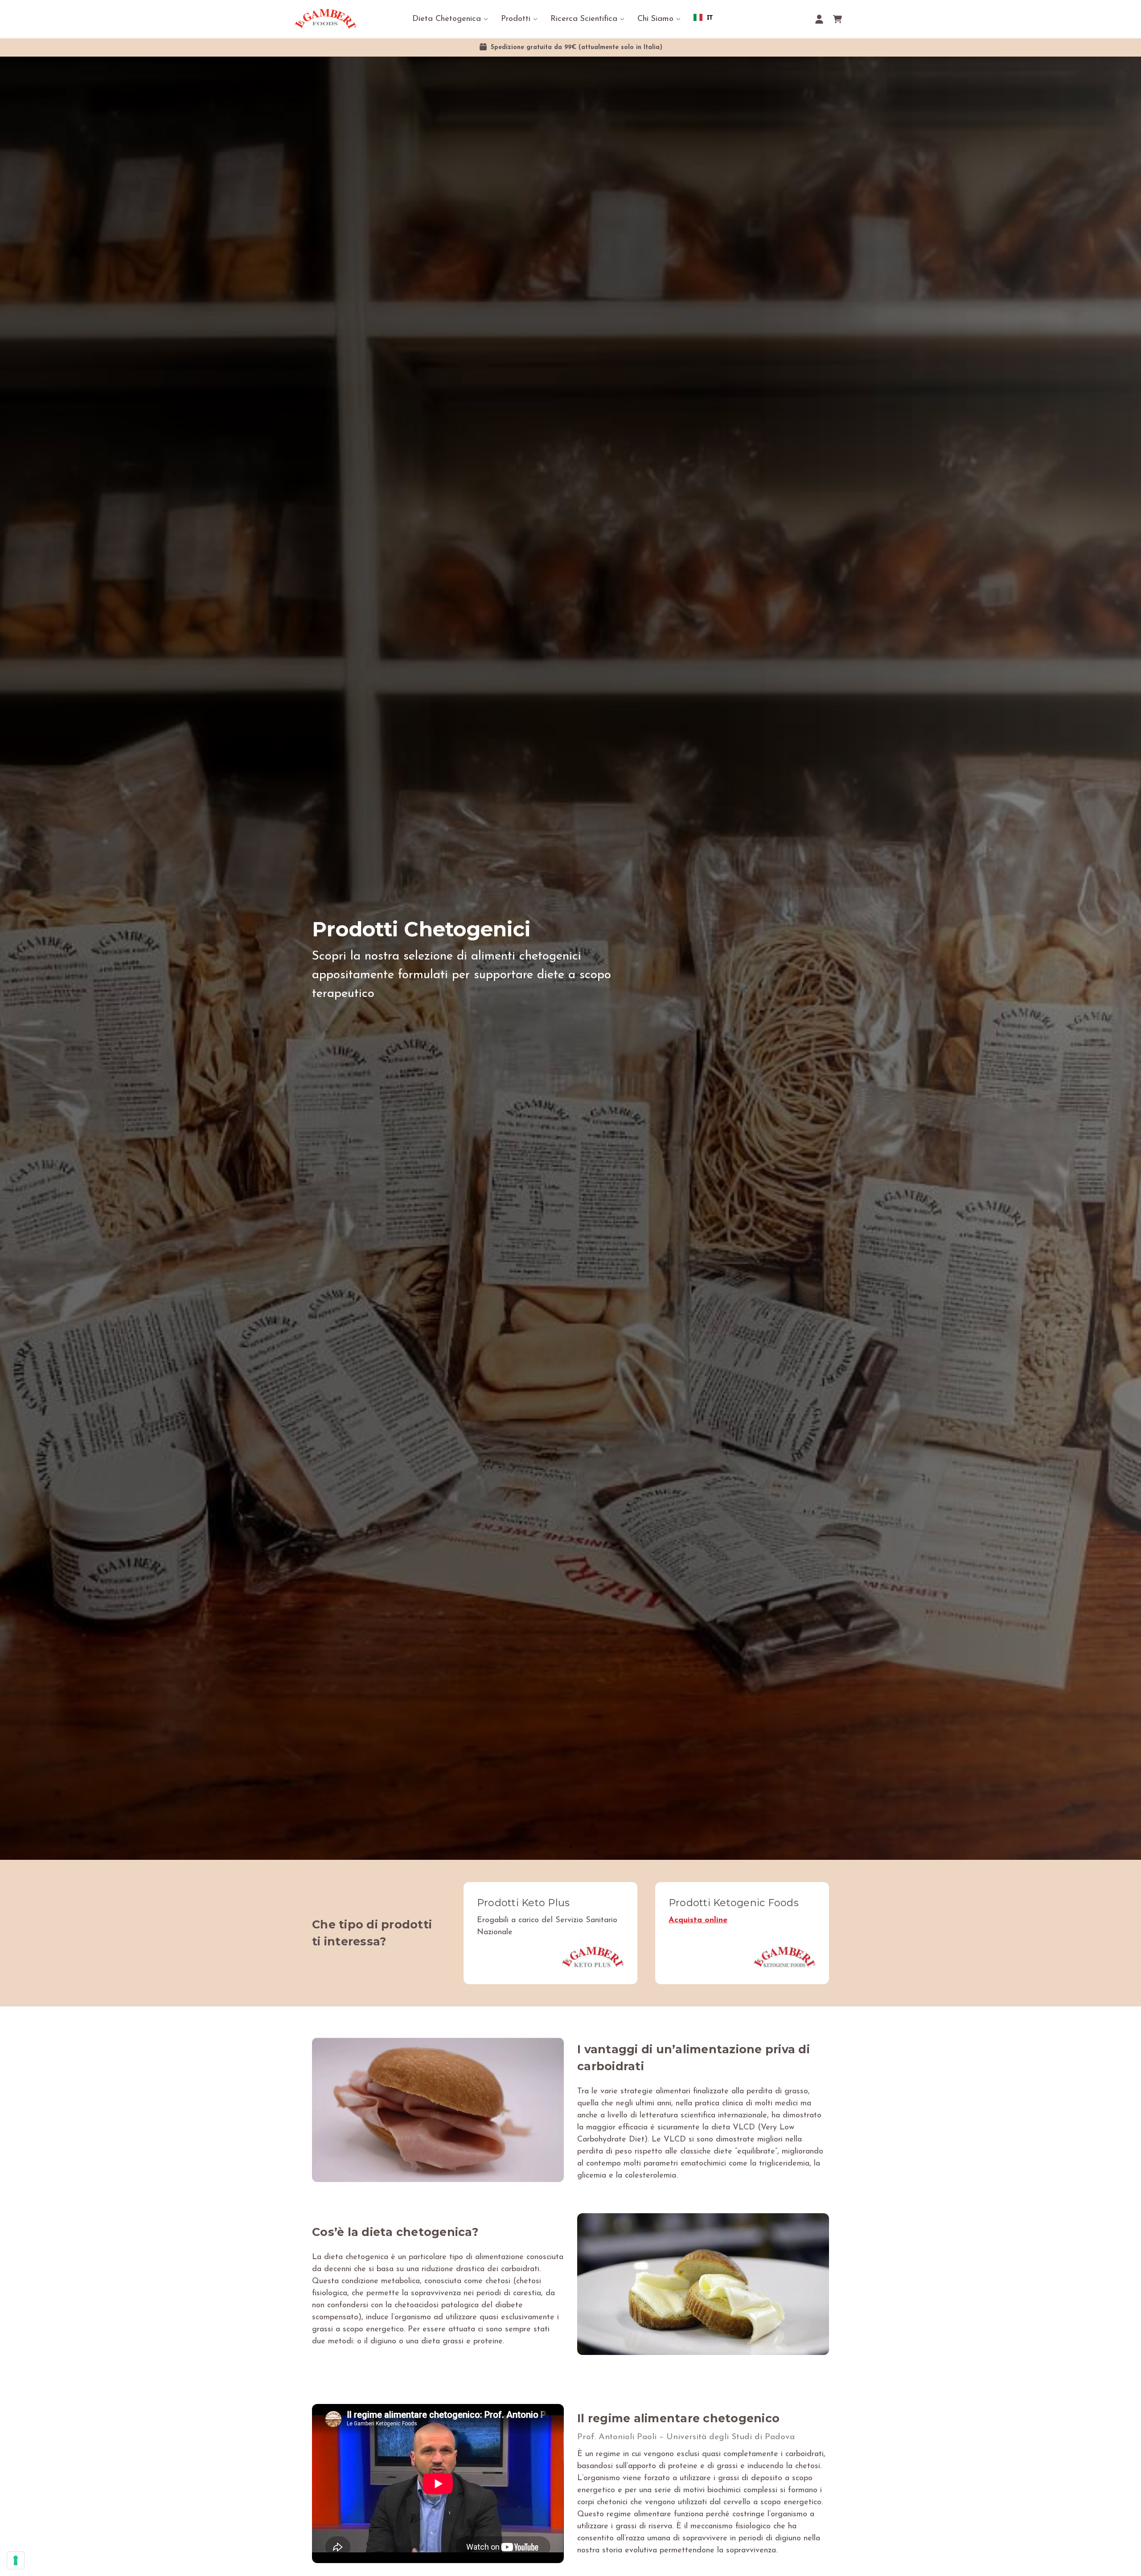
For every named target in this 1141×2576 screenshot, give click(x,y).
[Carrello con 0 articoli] (837, 19)
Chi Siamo (655, 19)
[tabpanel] (570, 958)
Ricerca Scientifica (584, 19)
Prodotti (516, 19)
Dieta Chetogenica (447, 19)
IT (710, 17)
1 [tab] (570, 1846)
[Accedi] (819, 19)
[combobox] (703, 17)
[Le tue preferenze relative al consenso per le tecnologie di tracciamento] (16, 2560)
